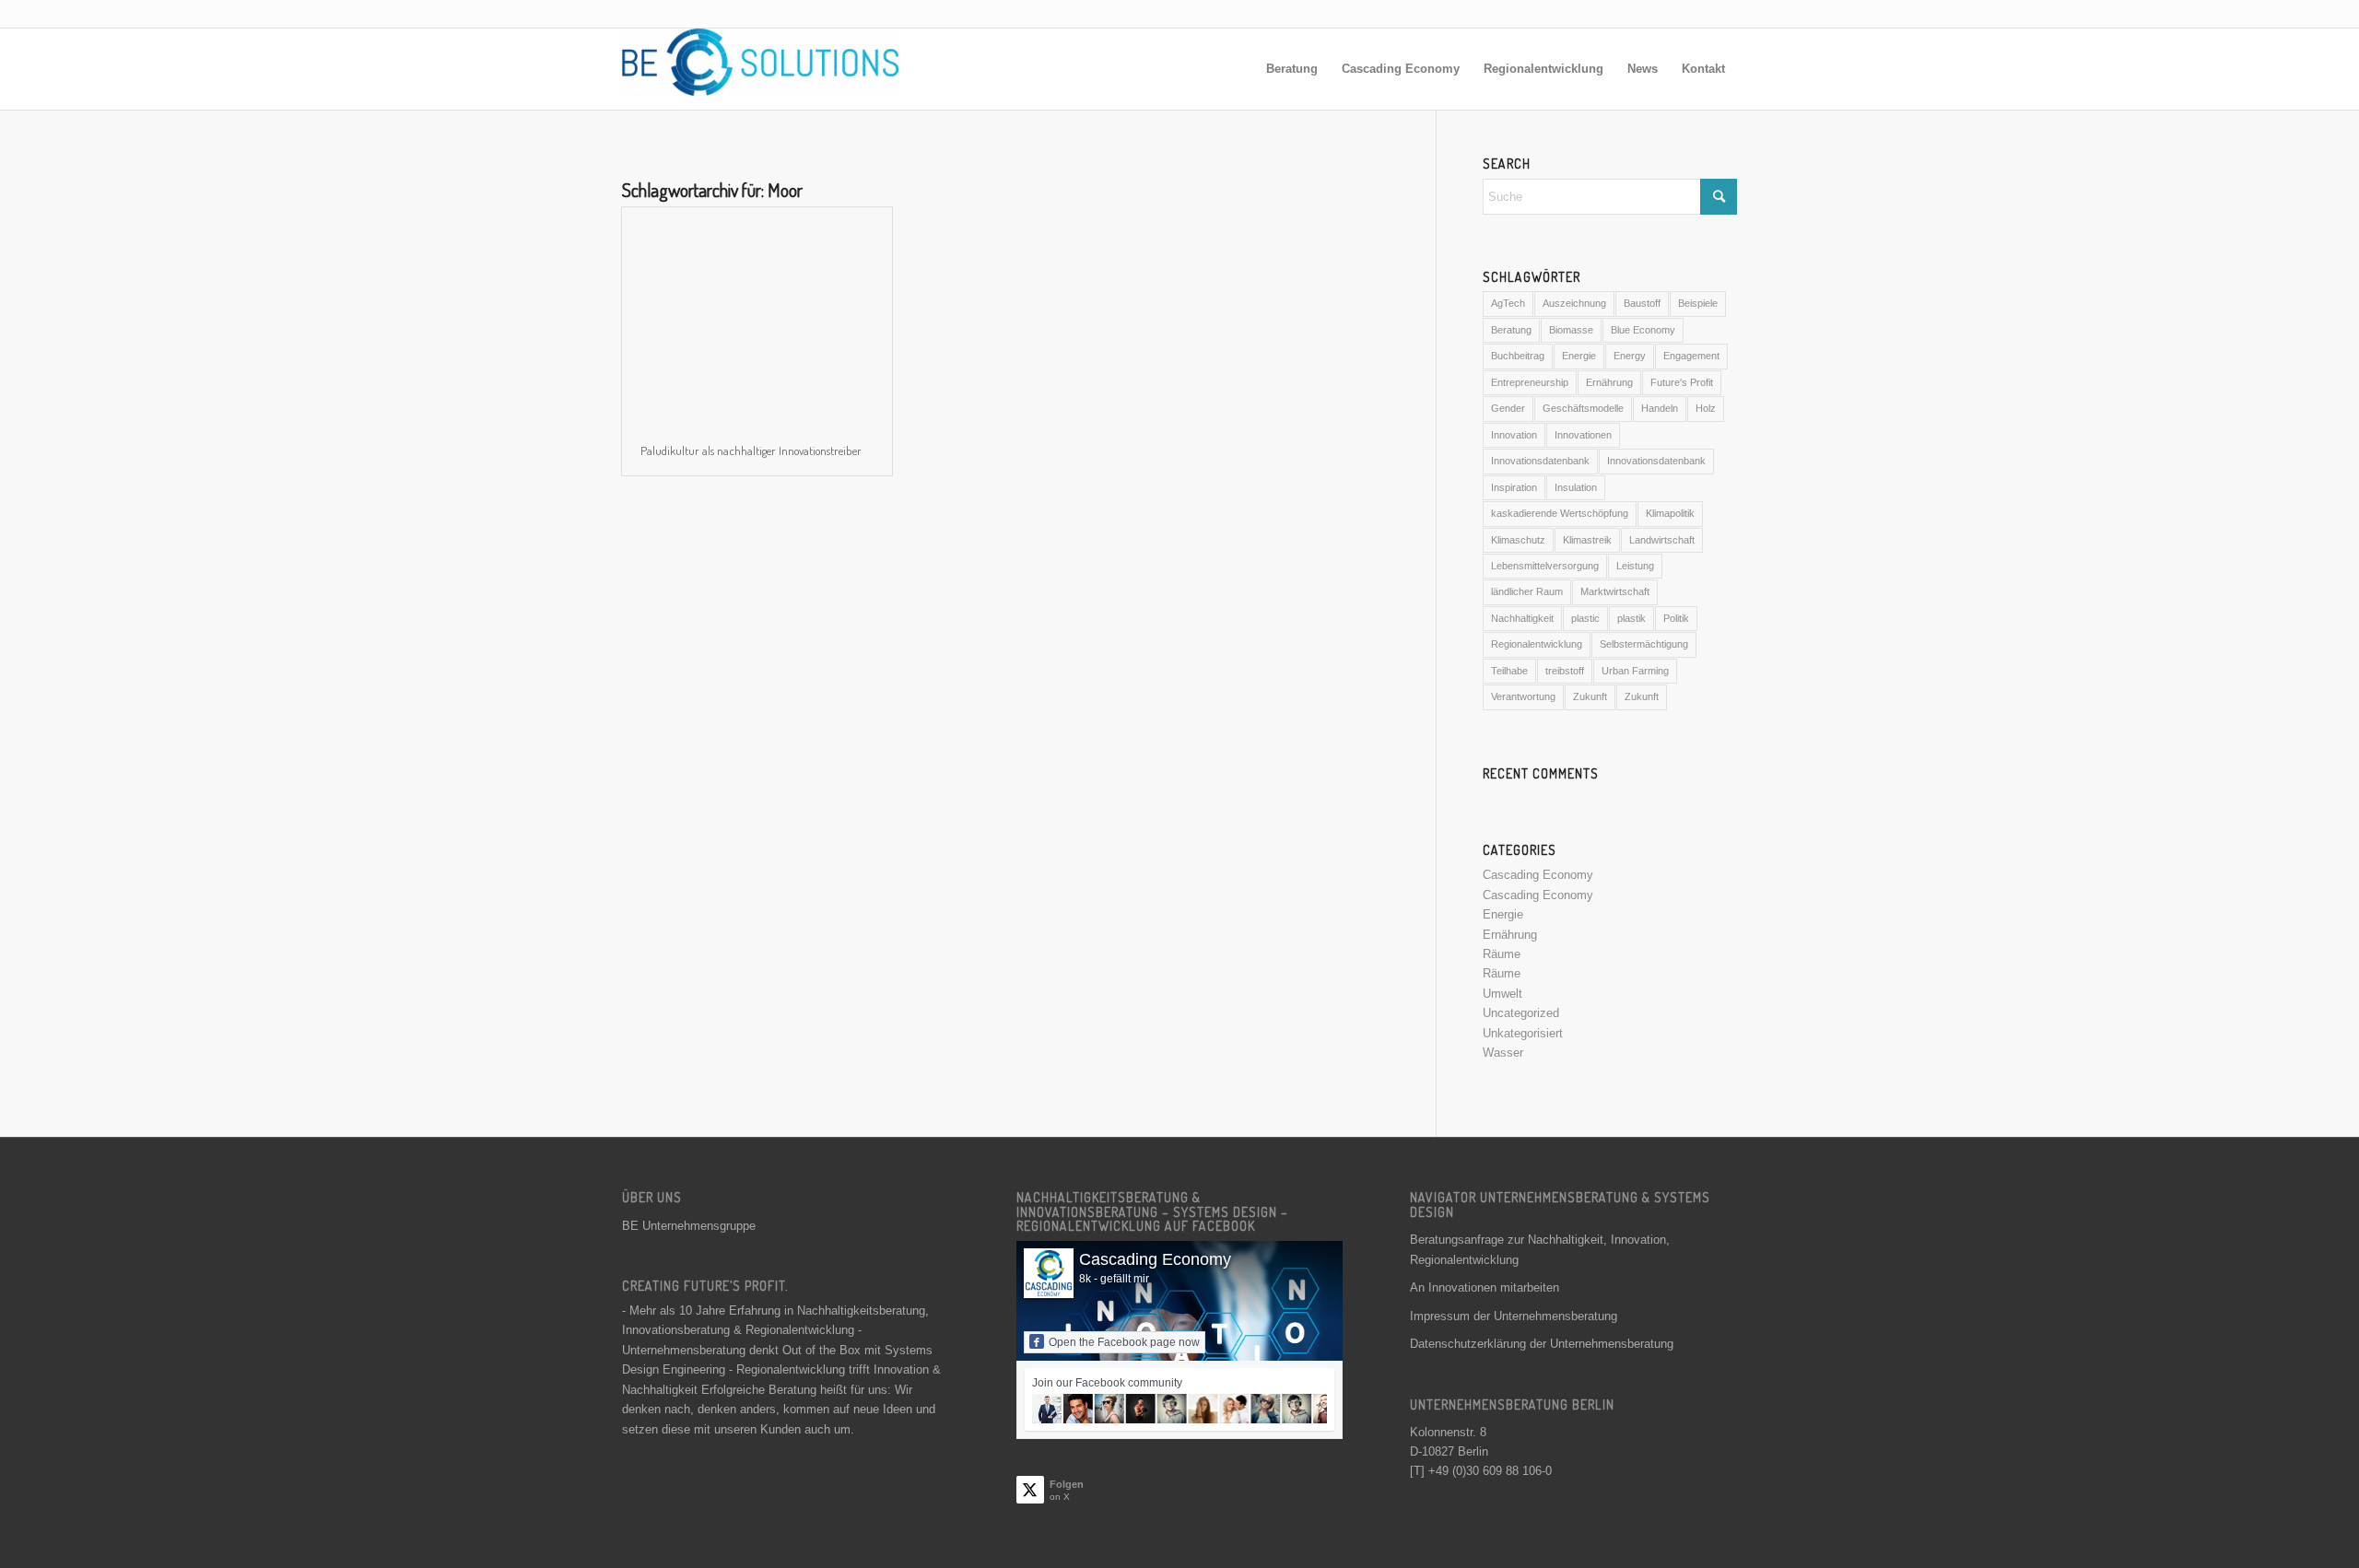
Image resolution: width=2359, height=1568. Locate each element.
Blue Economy (1643, 330)
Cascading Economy (1538, 875)
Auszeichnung (1574, 303)
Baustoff (1642, 303)
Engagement (1691, 356)
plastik (1631, 618)
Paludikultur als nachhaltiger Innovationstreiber (751, 451)
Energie (1579, 356)
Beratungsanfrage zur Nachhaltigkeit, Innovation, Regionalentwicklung (1540, 1249)
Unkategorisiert (1523, 1033)
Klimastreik (1587, 540)
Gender (1508, 408)
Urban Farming (1635, 671)
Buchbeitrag (1518, 356)
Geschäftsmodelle (1583, 408)
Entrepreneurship (1530, 382)
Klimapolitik (1670, 513)
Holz (1706, 408)
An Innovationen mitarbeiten (1485, 1287)
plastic (1585, 618)
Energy (1630, 356)
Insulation (1576, 487)
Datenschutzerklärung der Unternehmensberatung (1542, 1344)
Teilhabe (1509, 671)
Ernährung (1609, 382)
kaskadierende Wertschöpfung (1560, 513)
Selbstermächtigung (1644, 644)
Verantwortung (1523, 696)
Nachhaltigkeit (1522, 618)
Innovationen (1583, 435)
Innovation (1514, 435)
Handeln (1660, 408)
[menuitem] (1292, 69)
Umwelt (1502, 994)
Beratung (1511, 330)
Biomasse (1571, 330)
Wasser (1503, 1053)
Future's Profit (1682, 382)
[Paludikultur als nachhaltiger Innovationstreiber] (757, 316)
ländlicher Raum (1527, 591)
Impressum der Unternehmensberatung (1514, 1316)
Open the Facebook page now (1124, 1342)
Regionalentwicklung (1537, 644)
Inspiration (1514, 487)
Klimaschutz (1518, 540)
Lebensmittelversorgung (1545, 566)
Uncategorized (1521, 1013)
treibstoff (1565, 671)
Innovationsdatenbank (1540, 461)
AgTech (1508, 303)
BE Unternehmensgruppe (689, 1226)
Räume (1502, 954)
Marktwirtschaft (1615, 591)
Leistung (1635, 566)
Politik (1676, 618)
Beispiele (1698, 303)
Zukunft (1590, 696)
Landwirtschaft (1662, 540)
